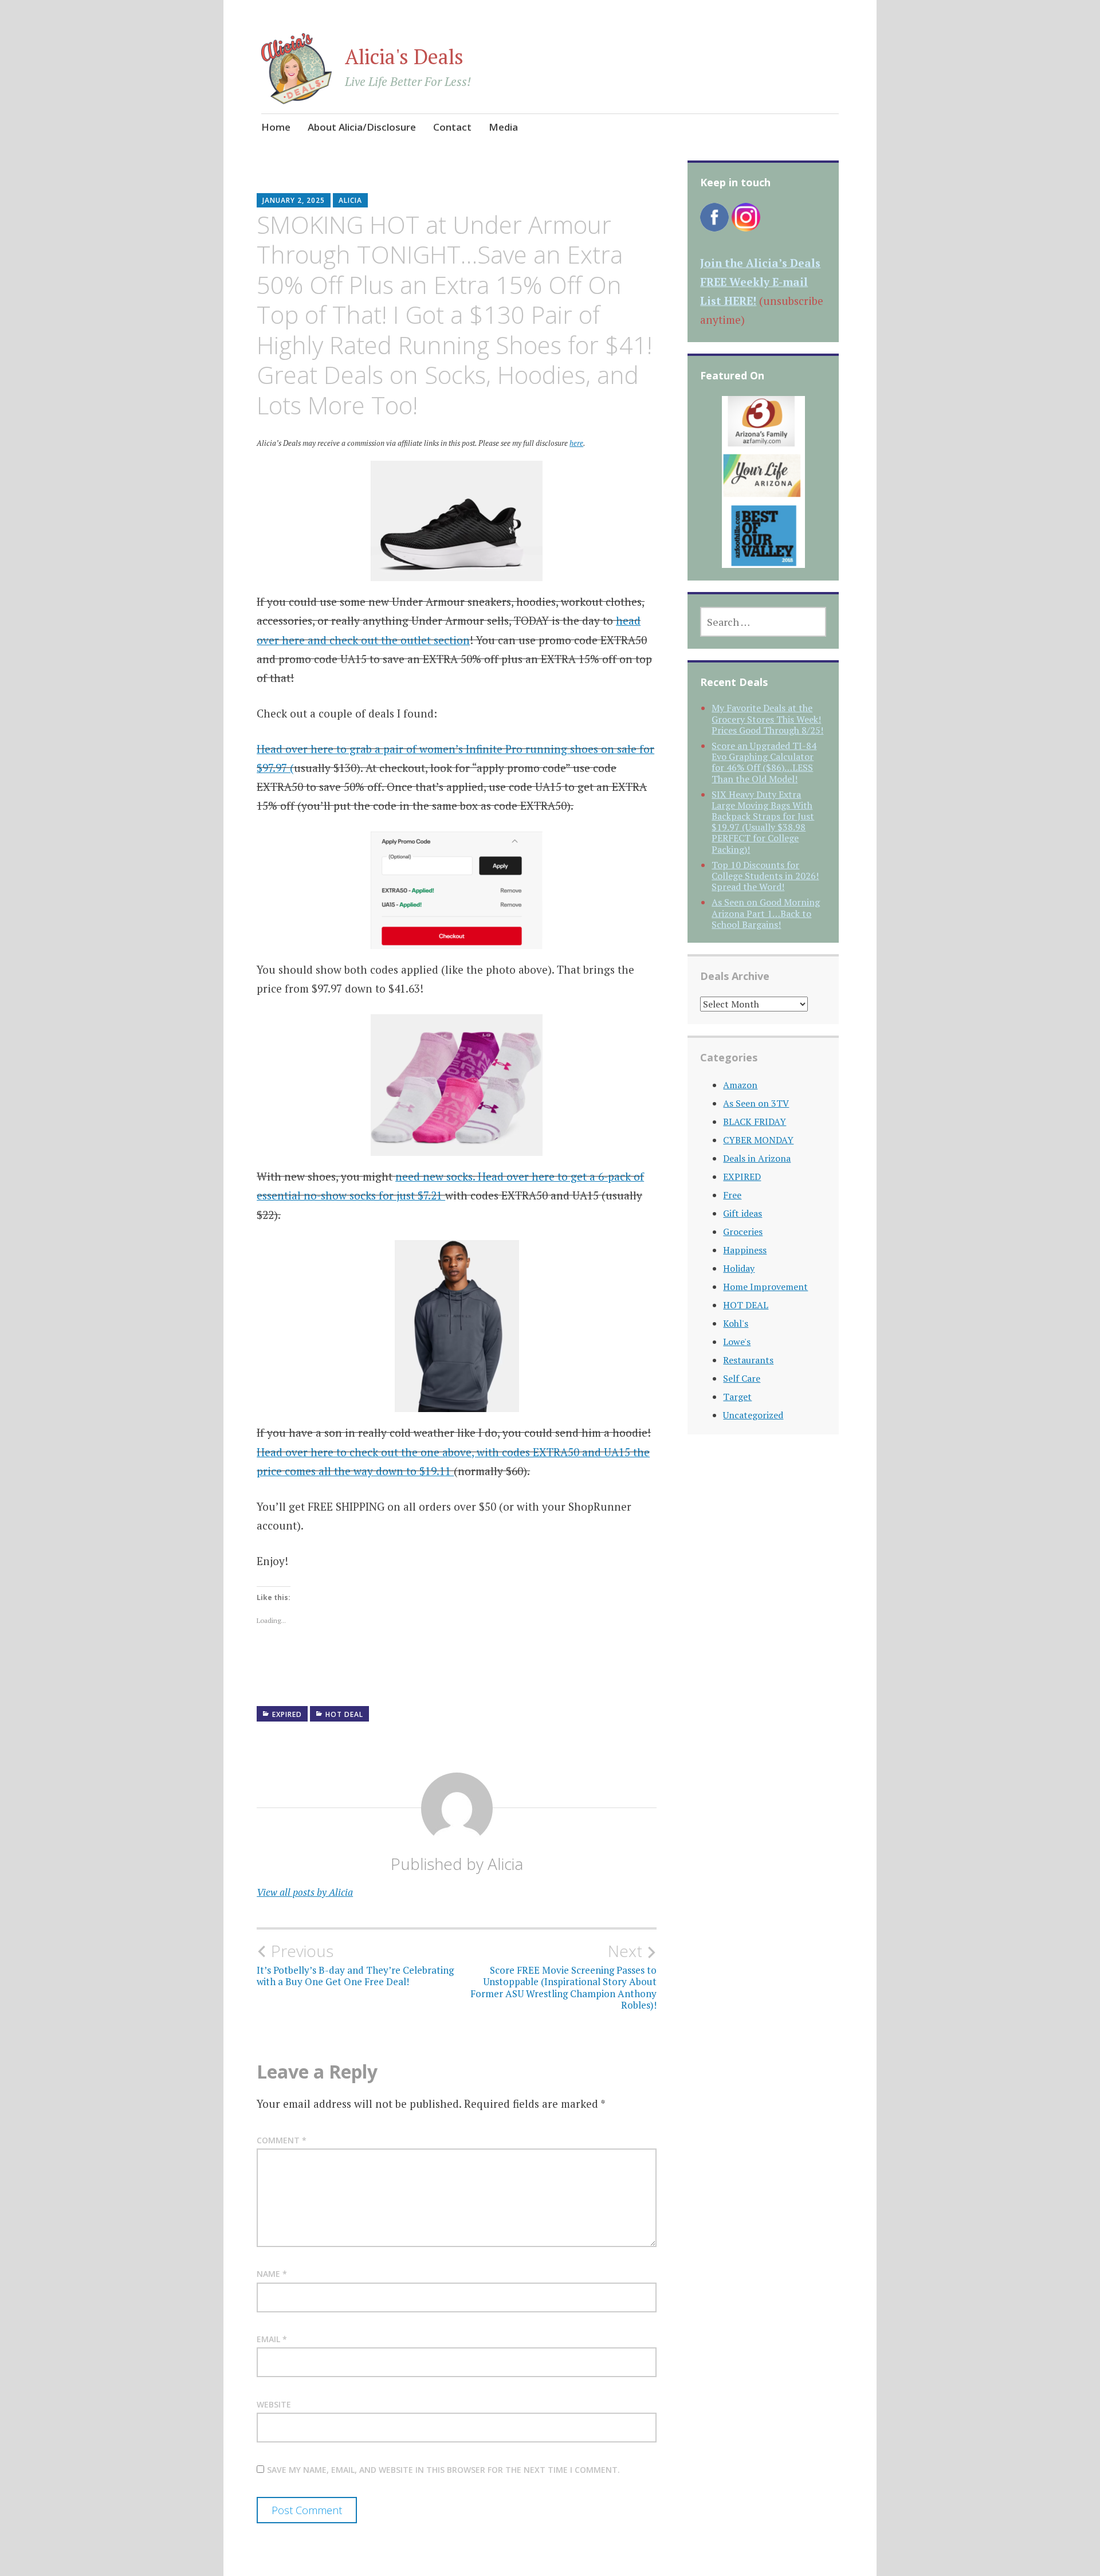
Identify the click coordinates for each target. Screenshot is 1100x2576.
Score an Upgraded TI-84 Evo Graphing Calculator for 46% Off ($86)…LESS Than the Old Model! (764, 762)
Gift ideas (742, 1213)
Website (274, 2404)
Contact (452, 127)
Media (503, 127)
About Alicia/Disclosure (362, 127)
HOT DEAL (344, 1714)
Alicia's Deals (404, 56)
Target (737, 1397)
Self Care (742, 1378)
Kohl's (736, 1323)
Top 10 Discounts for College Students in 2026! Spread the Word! (765, 876)
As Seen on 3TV (756, 1103)
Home (276, 127)
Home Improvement (765, 1287)
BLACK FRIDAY (755, 1122)
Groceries (743, 1232)
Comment (282, 2140)
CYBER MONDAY (758, 1140)
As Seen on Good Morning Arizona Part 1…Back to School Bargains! (766, 913)
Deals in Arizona (757, 1158)
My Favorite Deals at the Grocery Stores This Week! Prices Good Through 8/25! (767, 719)
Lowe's (737, 1342)
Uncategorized (753, 1415)
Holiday (739, 1268)
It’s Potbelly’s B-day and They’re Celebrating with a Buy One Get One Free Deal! (355, 1965)
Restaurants (748, 1360)
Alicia (350, 200)
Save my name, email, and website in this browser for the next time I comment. (443, 2470)
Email (272, 2339)
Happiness (745, 1250)
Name (272, 2274)
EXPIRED (287, 1714)
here (576, 443)
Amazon (740, 1085)
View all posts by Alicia (305, 1892)
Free (732, 1195)
